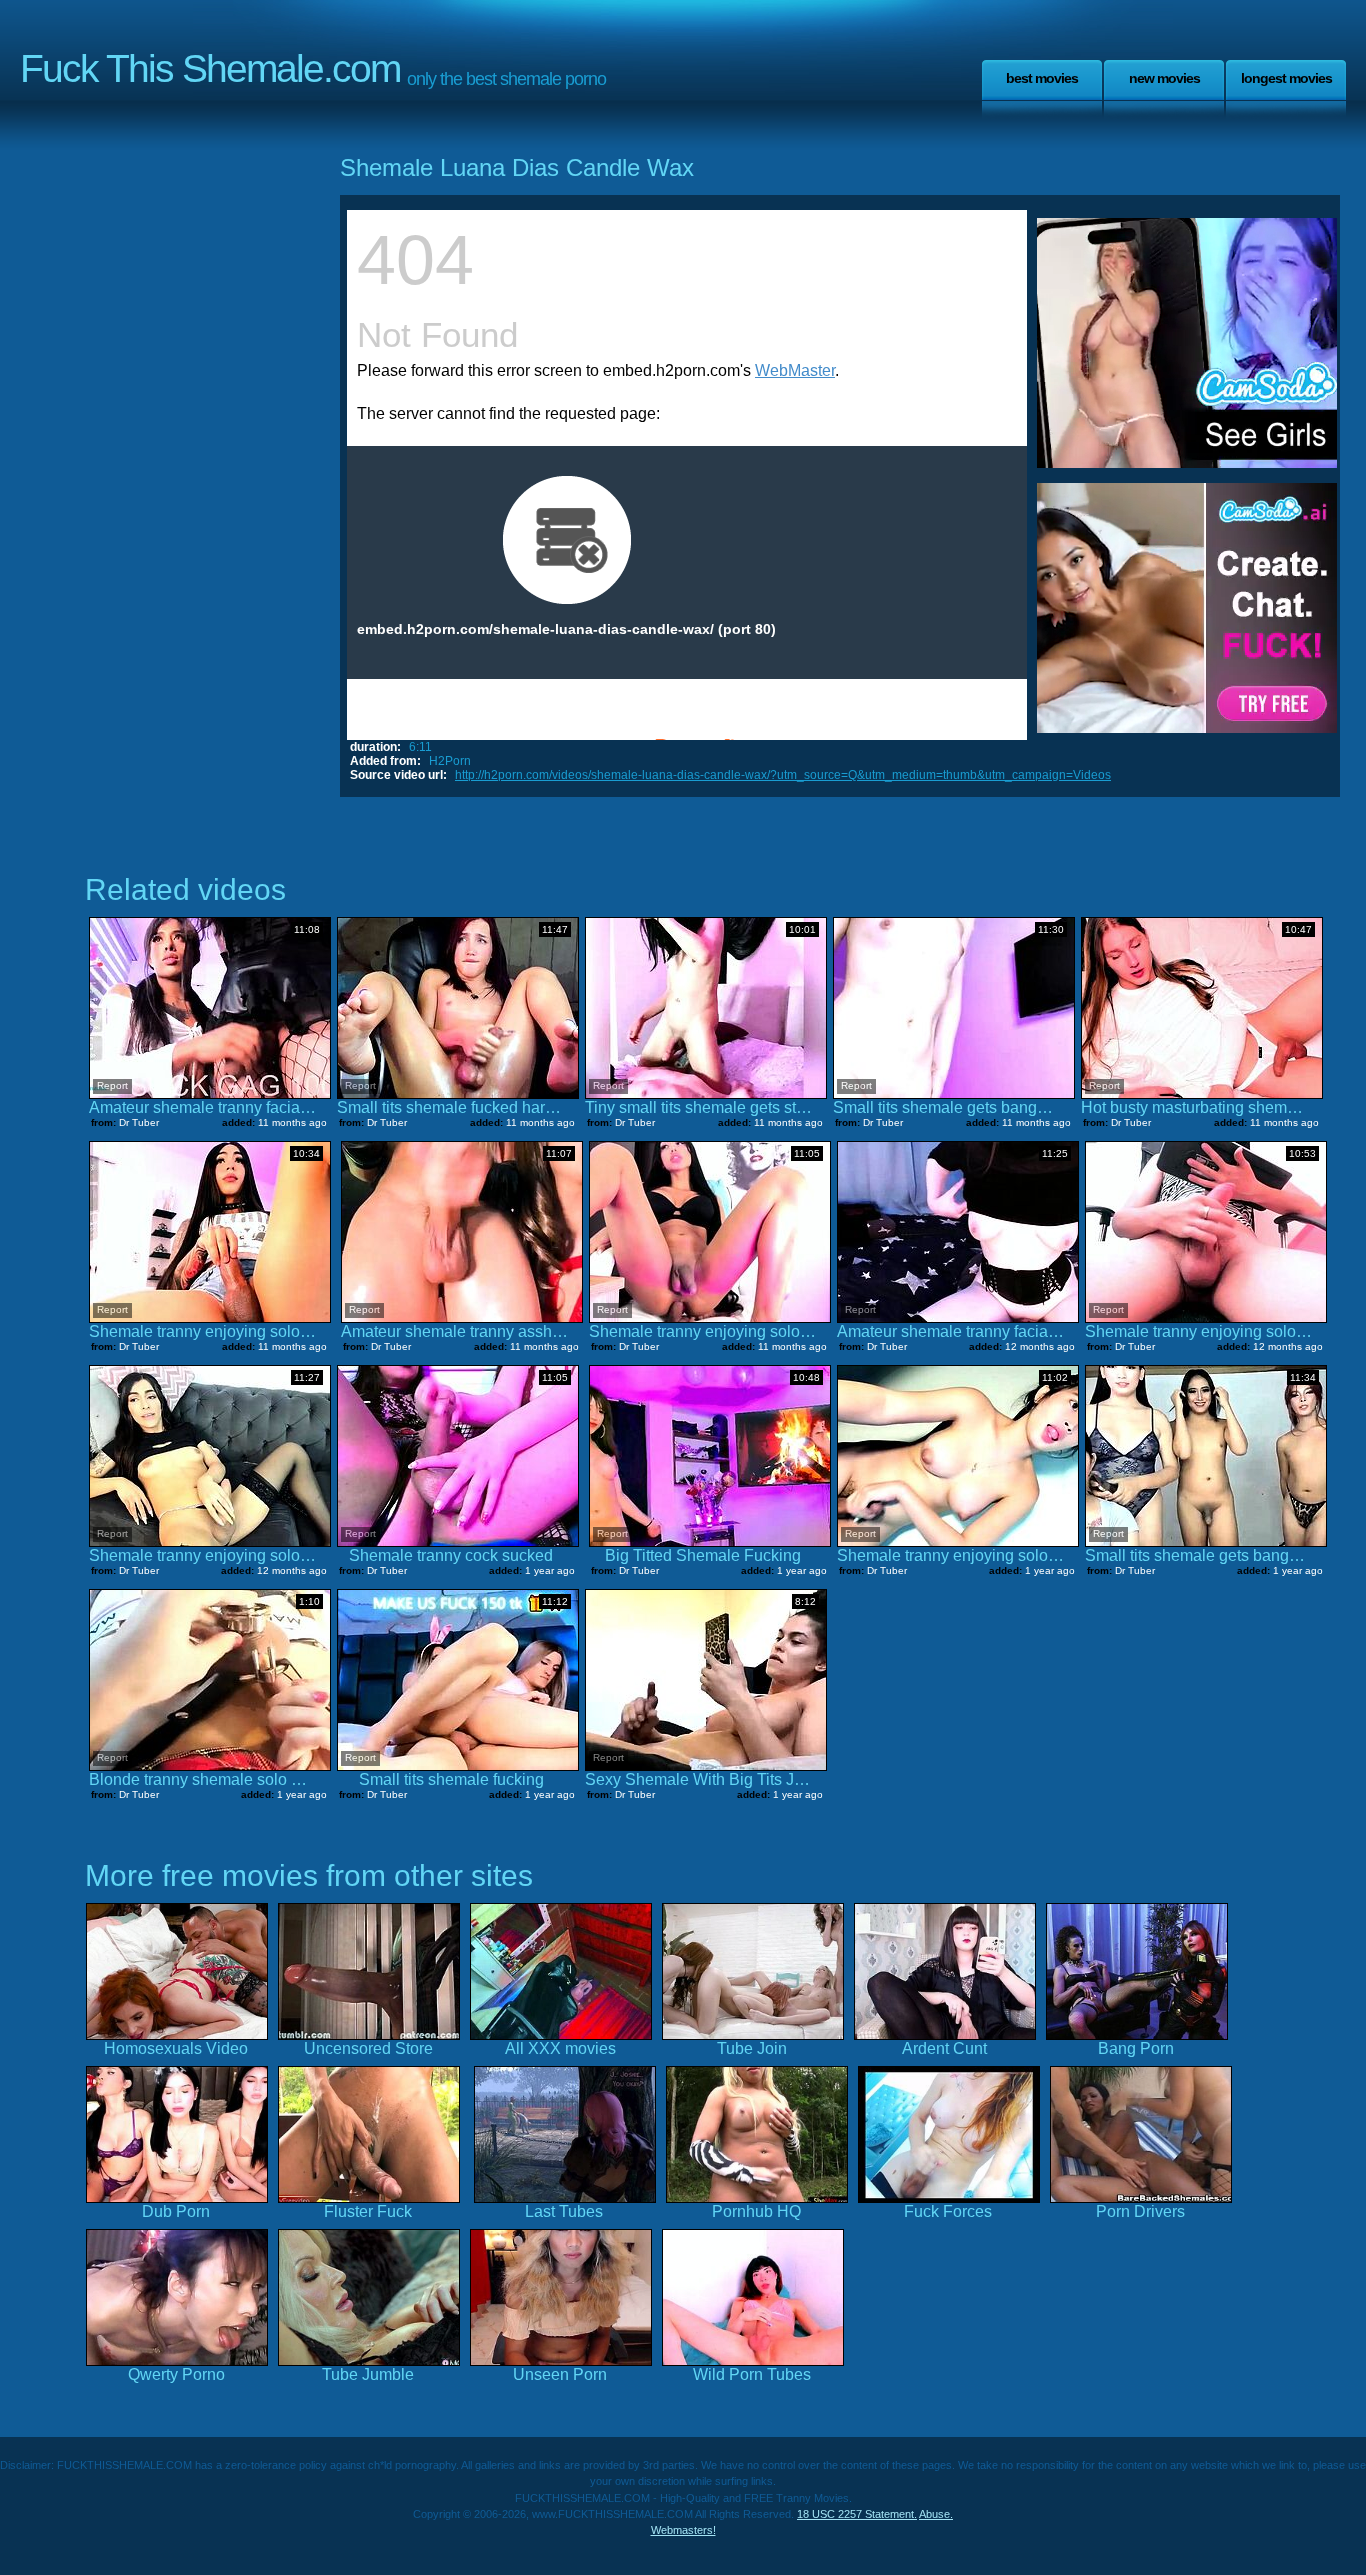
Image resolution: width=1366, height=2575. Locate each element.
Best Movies (1042, 78)
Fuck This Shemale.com (210, 68)
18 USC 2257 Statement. (857, 2514)
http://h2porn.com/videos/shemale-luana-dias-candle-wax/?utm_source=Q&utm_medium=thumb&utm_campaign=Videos (783, 775)
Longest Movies (1286, 78)
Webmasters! (683, 2530)
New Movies (1164, 78)
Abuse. (936, 2514)
